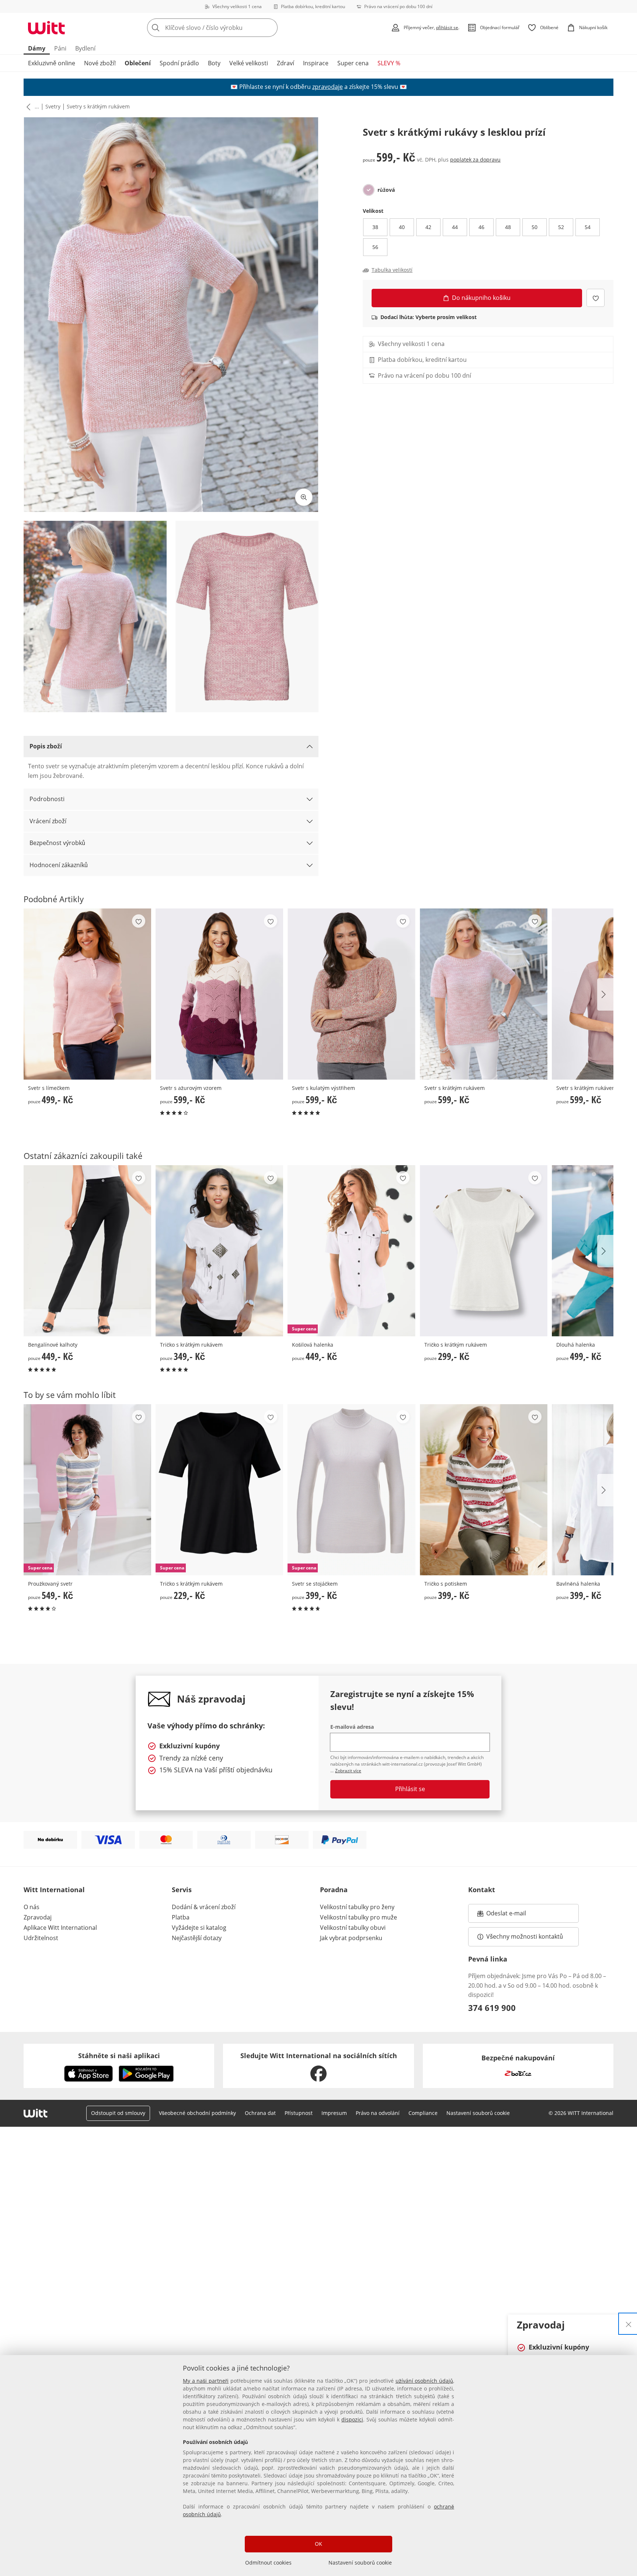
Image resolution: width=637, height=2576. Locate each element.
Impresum (334, 2113)
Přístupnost (299, 2113)
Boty (214, 63)
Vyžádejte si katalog (199, 1928)
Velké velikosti (249, 63)
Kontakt (482, 1890)
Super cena (353, 63)
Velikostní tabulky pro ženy (357, 1907)
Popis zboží (46, 746)
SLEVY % (389, 63)
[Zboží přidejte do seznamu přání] (596, 298)
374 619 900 (492, 2008)
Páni (60, 48)
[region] (318, 2466)
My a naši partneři (206, 2381)
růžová (386, 190)
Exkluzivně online (52, 63)
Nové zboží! (100, 63)
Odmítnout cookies (268, 2563)
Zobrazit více (348, 1771)
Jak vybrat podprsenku (351, 1938)
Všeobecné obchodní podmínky (197, 2113)
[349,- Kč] (219, 1251)
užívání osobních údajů (424, 2381)
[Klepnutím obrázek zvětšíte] (304, 497)
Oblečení (138, 63)
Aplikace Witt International (60, 1928)
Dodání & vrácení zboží (204, 1907)
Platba (181, 1917)
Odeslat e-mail (515, 1915)
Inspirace (316, 63)
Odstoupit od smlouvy (118, 2113)
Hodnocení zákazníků (59, 865)
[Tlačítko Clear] (270, 28)
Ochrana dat (260, 2113)
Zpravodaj (38, 1917)
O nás (32, 1907)
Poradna (334, 1890)
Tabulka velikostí (392, 270)
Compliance (423, 2113)
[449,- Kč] (87, 1251)
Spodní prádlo (179, 63)
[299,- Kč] (484, 1251)
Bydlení (85, 48)
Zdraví (286, 63)
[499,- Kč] (87, 994)
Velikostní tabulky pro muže (358, 1917)
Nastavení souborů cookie (360, 2563)
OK (318, 2544)
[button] (27, 107)
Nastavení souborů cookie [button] (478, 2113)
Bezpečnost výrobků (57, 843)
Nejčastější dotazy (197, 1938)
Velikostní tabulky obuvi (353, 1928)
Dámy (37, 48)
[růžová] (369, 190)
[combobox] (229, 28)
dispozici (352, 2419)
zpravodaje (328, 87)
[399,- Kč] (484, 1490)
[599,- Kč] (219, 994)
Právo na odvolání (378, 2113)
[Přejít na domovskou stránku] (46, 28)
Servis (182, 1890)
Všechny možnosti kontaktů (525, 1936)
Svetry (53, 106)
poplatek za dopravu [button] (475, 160)
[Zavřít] (629, 2324)
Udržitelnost (41, 1938)
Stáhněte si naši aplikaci (119, 2056)
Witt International (54, 1890)
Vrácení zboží (48, 821)
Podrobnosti (47, 799)
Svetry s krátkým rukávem (98, 106)
